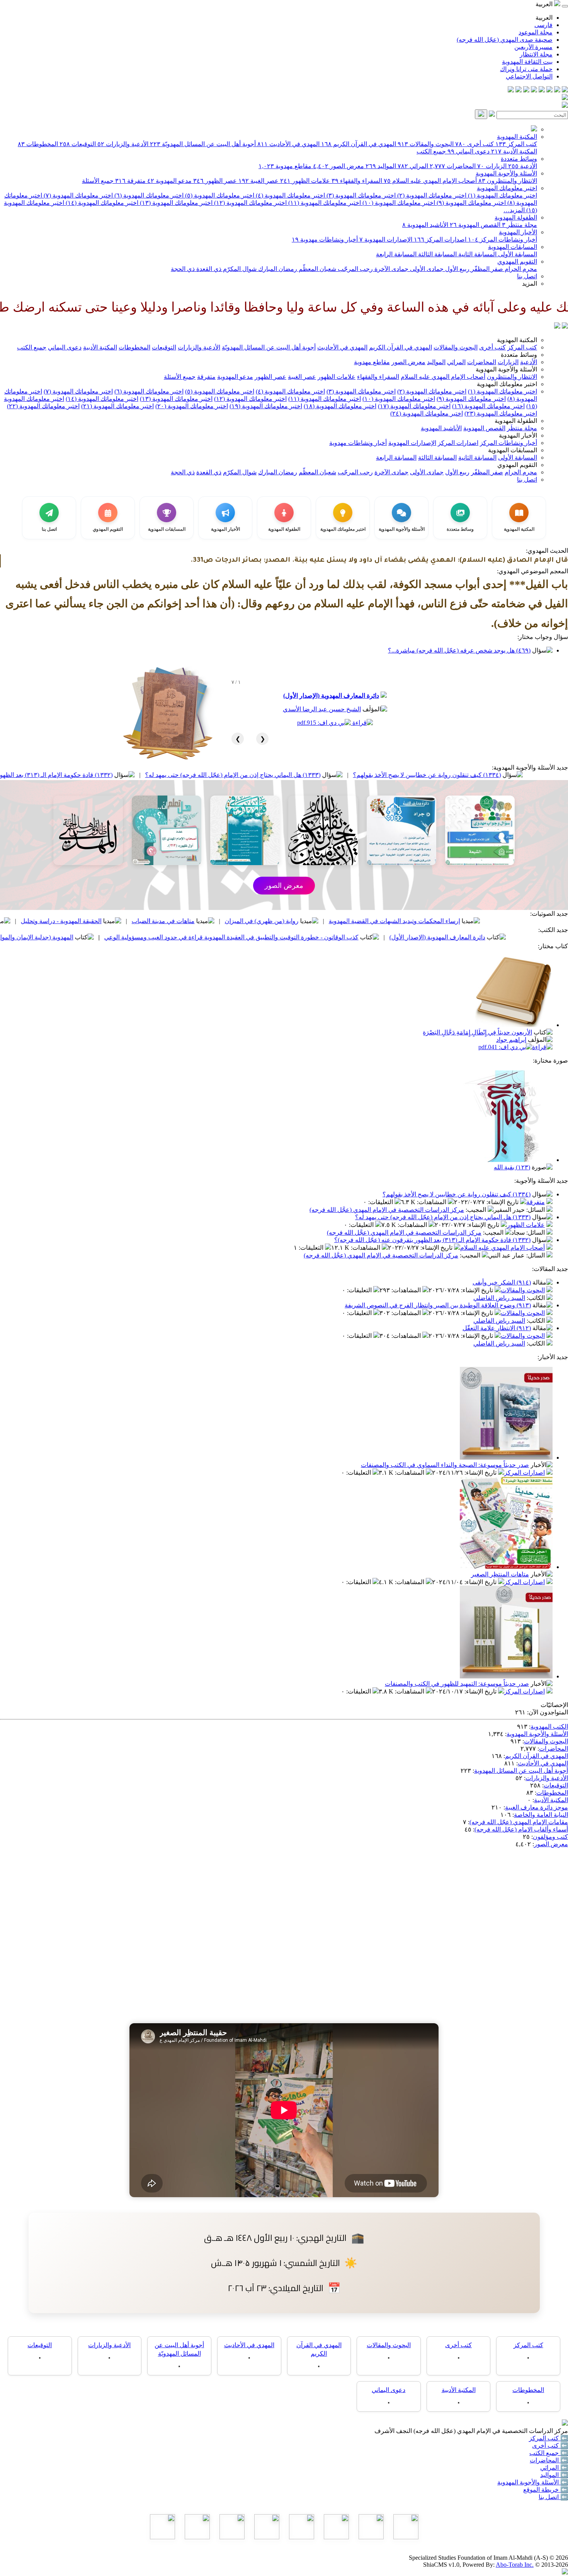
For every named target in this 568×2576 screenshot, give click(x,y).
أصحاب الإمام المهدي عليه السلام (430, 181)
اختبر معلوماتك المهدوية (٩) (470, 203)
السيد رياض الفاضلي (499, 1298)
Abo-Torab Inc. (515, 2565)
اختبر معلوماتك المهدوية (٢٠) (192, 406)
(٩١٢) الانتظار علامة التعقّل (497, 1328)
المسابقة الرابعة (396, 254)
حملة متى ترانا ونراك (526, 69)
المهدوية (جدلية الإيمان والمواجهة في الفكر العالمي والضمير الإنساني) (102, 937)
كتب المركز (516, 144)
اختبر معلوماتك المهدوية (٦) (148, 195)
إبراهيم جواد (511, 1040)
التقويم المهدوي (517, 262)
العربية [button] (545, 4)
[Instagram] (542, 90)
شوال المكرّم (239, 269)
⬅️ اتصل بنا (553, 2497)
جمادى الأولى (426, 269)
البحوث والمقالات (426, 144)
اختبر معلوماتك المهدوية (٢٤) (427, 413)
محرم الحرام (520, 269)
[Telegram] (557, 90)
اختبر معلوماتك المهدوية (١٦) (488, 406)
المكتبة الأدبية (514, 151)
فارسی (543, 25)
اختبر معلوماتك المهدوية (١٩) (266, 406)
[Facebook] (565, 90)
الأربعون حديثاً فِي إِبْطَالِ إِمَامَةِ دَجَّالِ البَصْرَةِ (477, 1032)
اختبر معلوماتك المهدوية (507, 188)
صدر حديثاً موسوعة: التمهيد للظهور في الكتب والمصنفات (457, 1684)
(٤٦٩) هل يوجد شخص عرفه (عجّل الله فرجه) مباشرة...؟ (459, 650)
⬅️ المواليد (554, 2475)
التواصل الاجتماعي (529, 76)
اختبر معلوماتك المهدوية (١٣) (175, 203)
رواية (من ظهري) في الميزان (378, 921)
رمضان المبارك (277, 269)
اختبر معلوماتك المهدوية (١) (502, 195)
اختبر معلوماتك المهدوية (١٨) (340, 406)
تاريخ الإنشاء (503, 1202)
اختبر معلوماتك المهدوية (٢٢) (43, 406)
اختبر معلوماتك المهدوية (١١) (324, 203)
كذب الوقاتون (90, 921)
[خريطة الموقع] (511, 90)
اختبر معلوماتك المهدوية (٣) (360, 195)
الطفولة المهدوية (516, 217)
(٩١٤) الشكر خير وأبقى (502, 1282)
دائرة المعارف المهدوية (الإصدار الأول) (331, 696)
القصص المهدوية (475, 225)
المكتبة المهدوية (517, 137)
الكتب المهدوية (549, 1727)
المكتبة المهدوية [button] (517, 340)
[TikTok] (519, 90)
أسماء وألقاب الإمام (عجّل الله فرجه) (521, 1829)
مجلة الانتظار (536, 54)
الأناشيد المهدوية (425, 225)
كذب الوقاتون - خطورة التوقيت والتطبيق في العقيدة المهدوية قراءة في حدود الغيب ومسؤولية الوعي (348, 937)
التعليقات (381, 1202)
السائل (536, 1210)
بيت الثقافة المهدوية (527, 62)
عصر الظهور (215, 181)
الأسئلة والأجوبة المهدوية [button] (506, 369)
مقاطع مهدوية (285, 166)
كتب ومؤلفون (550, 1837)
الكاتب (537, 1298)
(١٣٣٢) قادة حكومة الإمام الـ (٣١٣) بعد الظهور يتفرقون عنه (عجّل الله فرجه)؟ (131, 775)
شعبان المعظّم (317, 269)
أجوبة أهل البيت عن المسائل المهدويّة (203, 144)
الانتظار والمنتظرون (508, 181)
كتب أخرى (474, 144)
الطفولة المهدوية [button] (516, 421)
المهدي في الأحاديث (288, 144)
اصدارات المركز (440, 239)
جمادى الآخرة (391, 269)
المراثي (413, 166)
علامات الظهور (305, 181)
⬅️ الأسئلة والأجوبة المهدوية (533, 2482)
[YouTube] (534, 90)
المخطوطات (38, 144)
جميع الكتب (431, 151)
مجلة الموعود (536, 32)
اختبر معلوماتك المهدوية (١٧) (414, 406)
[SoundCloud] (526, 90)
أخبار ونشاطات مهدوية (325, 239)
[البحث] (481, 114)
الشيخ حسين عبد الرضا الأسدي (322, 709)
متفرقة (130, 181)
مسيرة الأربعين (533, 47)
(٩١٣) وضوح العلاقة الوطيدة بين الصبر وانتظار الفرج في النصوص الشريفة (438, 1305)
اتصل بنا (527, 276)
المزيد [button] (530, 284)
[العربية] (557, 326)
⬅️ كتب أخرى (550, 2446)
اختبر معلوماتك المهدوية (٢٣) (501, 413)
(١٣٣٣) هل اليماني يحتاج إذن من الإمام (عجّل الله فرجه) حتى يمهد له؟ (349, 775)
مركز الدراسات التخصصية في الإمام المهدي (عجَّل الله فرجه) (387, 1210)
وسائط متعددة (519, 159)
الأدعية (523, 166)
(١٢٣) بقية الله (512, 1167)
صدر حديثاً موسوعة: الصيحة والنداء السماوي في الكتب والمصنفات (445, 1465)
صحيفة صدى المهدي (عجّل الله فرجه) (505, 40)
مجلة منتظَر (520, 225)
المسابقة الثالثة (437, 254)
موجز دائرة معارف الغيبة (537, 1807)
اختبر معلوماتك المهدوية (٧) (77, 195)
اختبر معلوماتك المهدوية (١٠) (398, 203)
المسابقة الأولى (517, 254)
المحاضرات (453, 166)
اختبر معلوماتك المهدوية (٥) (219, 195)
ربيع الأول (457, 269)
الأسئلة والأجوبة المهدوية (506, 173)
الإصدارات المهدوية (386, 239)
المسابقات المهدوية (513, 247)
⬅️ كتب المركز (548, 2438)
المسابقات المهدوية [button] (513, 450)
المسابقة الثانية (477, 254)
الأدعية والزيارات (123, 144)
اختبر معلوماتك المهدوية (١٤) (101, 203)
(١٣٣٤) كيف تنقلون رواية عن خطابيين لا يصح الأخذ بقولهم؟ (457, 1194)
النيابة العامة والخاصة (541, 1815)
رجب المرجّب (355, 269)
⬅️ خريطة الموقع (546, 2490)
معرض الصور (338, 166)
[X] (549, 90)
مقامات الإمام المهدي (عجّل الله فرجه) (519, 1822)
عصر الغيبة (258, 181)
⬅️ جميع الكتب (549, 2453)
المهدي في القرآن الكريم (359, 144)
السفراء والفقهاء (357, 181)
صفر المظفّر (486, 269)
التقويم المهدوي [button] (517, 465)
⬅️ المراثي (554, 2468)
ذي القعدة (208, 269)
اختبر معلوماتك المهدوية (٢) (431, 195)
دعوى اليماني (469, 151)
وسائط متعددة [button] (519, 355)
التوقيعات (78, 144)
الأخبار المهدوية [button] (518, 435)
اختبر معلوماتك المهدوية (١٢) (250, 203)
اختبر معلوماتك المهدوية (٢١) (117, 406)
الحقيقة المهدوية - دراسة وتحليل (178, 921)
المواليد (381, 166)
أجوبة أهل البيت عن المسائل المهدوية (521, 1771)
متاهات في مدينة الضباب (280, 921)
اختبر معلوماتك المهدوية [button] (507, 384)
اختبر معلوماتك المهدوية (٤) (290, 195)
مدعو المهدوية (169, 181)
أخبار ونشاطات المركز (503, 239)
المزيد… (514, 210)
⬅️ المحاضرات (549, 2460)
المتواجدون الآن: (548, 1712)
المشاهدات (432, 1202)
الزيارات (492, 166)
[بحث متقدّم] (492, 115)
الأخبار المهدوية (518, 232)
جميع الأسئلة (98, 181)
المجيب (477, 1210)
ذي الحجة (183, 269)
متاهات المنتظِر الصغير (500, 1574)
